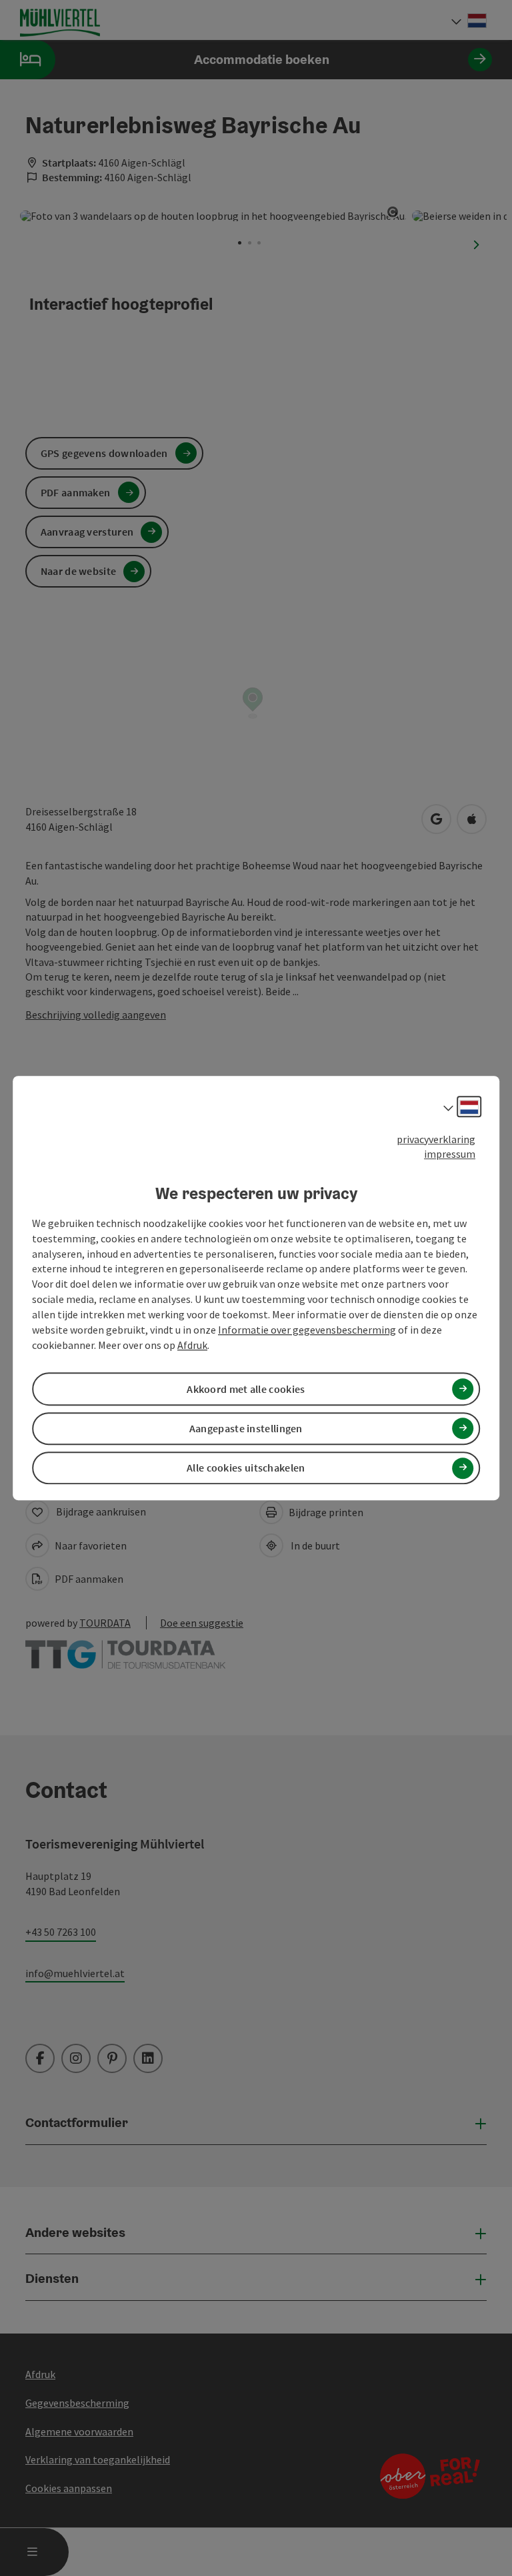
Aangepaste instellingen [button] (246, 1428)
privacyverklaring (436, 1139)
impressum (450, 1154)
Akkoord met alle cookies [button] (246, 1389)
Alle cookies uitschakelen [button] (246, 1468)
